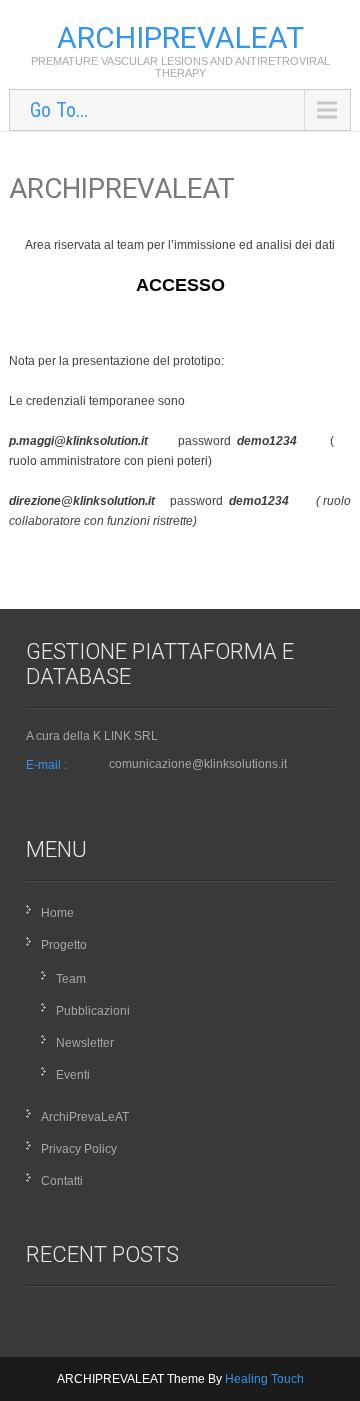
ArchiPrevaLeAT (85, 1117)
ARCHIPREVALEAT (180, 37)
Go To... (59, 110)
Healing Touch (264, 1379)
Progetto (64, 945)
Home (57, 913)
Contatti (62, 1181)
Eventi (73, 1075)
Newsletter (85, 1043)
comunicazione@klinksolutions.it (198, 764)
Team (71, 979)
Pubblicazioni (93, 1011)
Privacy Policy (79, 1149)
